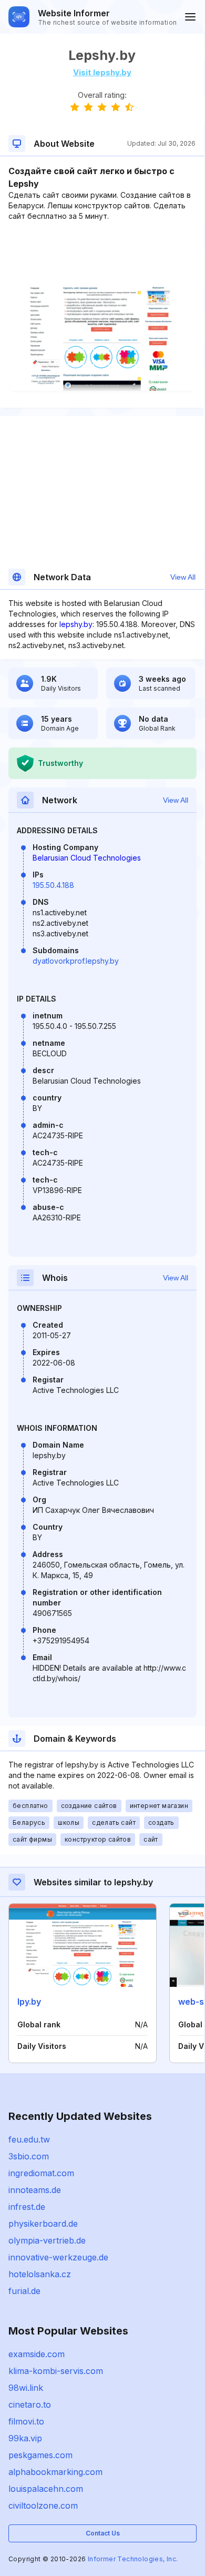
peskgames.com (40, 2455)
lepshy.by (76, 624)
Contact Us (103, 2533)
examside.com (37, 2354)
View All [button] (183, 577)
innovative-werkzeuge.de (58, 2257)
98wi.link (26, 2388)
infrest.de (27, 2207)
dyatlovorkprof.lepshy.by (76, 961)
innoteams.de (35, 2190)
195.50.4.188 (53, 885)
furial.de (24, 2291)
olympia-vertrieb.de (47, 2240)
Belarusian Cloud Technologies (87, 858)
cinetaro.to (30, 2405)
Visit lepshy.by (102, 72)
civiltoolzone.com (43, 2506)
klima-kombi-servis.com (56, 2371)
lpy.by (29, 2002)
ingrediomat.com (41, 2173)
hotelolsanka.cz (40, 2274)
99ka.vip (25, 2438)
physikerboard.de (43, 2224)
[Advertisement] (102, 254)
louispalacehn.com (46, 2489)
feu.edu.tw (29, 2139)
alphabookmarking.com (55, 2472)
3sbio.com (29, 2156)
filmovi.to (26, 2421)
